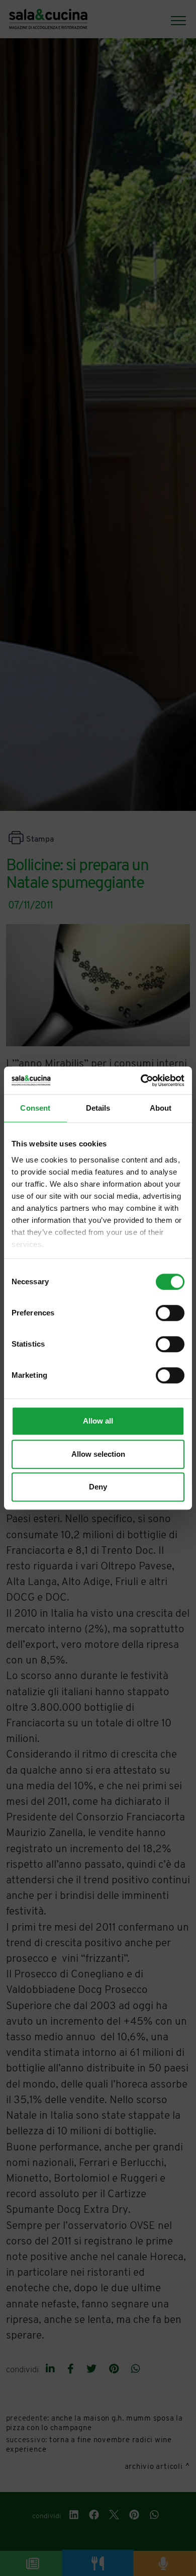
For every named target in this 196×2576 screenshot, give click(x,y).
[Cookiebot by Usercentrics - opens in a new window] (141, 1081)
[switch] (170, 1313)
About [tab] (161, 1108)
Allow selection (98, 1454)
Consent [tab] (35, 1108)
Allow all (98, 1421)
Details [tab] (98, 1108)
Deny (98, 1487)
